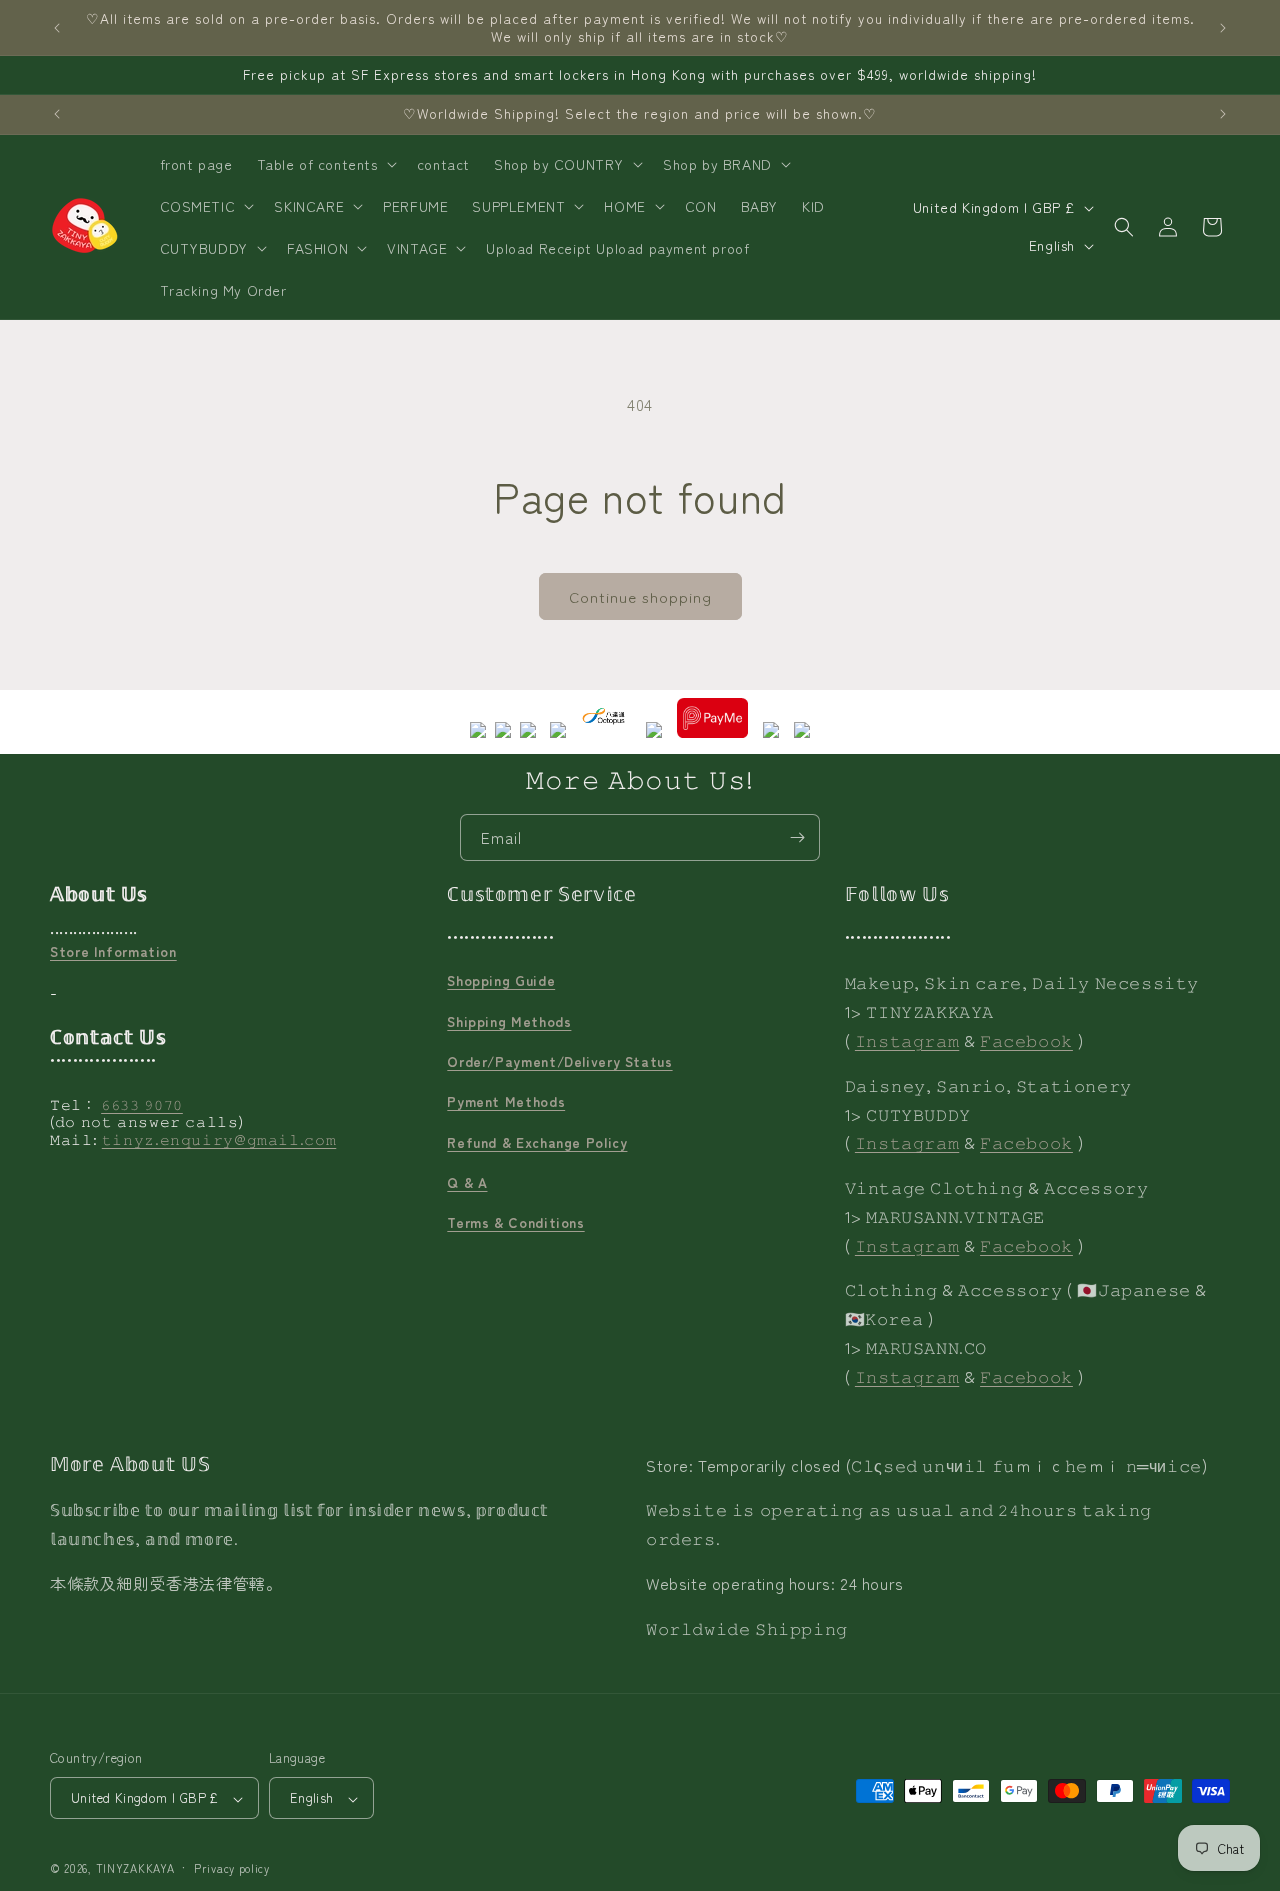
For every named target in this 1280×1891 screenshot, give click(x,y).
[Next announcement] (1223, 28)
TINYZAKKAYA (135, 1869)
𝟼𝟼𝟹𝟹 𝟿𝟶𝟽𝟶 (142, 1104)
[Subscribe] (797, 837)
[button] (325, 164)
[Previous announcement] (57, 28)
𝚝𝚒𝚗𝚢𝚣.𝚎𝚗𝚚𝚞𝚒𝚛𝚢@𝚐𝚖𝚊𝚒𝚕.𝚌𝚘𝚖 (219, 1139)
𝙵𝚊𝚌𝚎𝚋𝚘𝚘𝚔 (1026, 1040)
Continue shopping (640, 596)
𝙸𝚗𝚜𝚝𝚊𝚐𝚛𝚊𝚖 (907, 1040)
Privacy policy (232, 1868)
